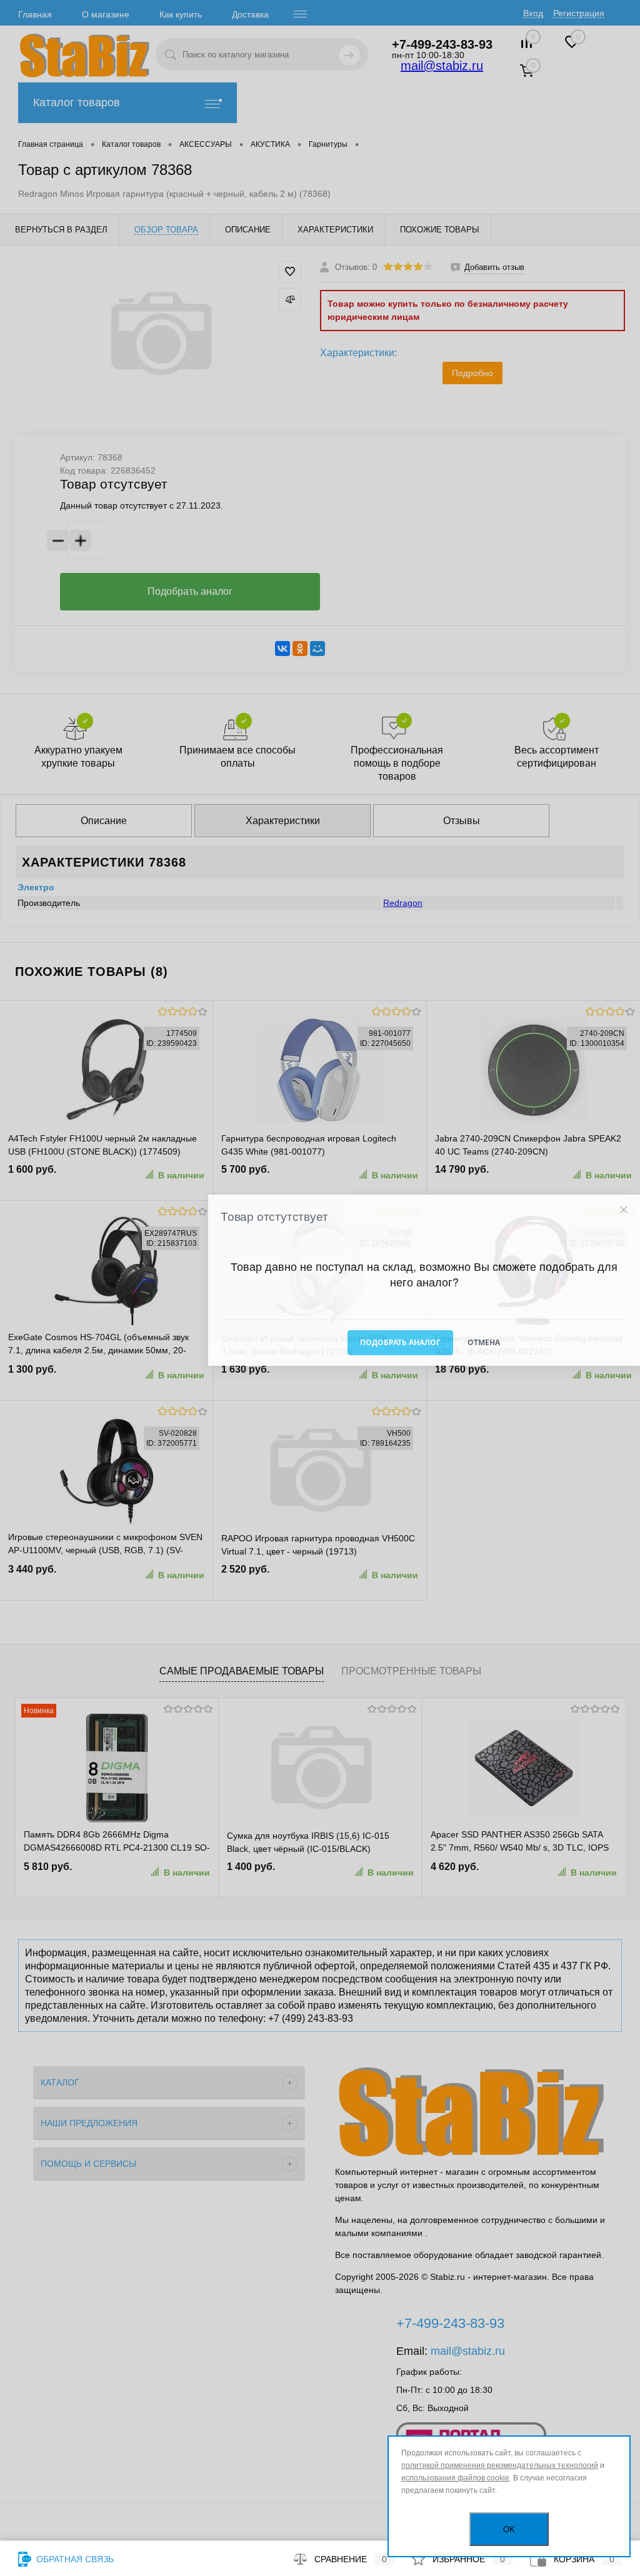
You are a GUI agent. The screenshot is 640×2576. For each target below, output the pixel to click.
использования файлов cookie (455, 2478)
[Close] (623, 1210)
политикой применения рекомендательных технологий (500, 2465)
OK (509, 2529)
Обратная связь (74, 2559)
